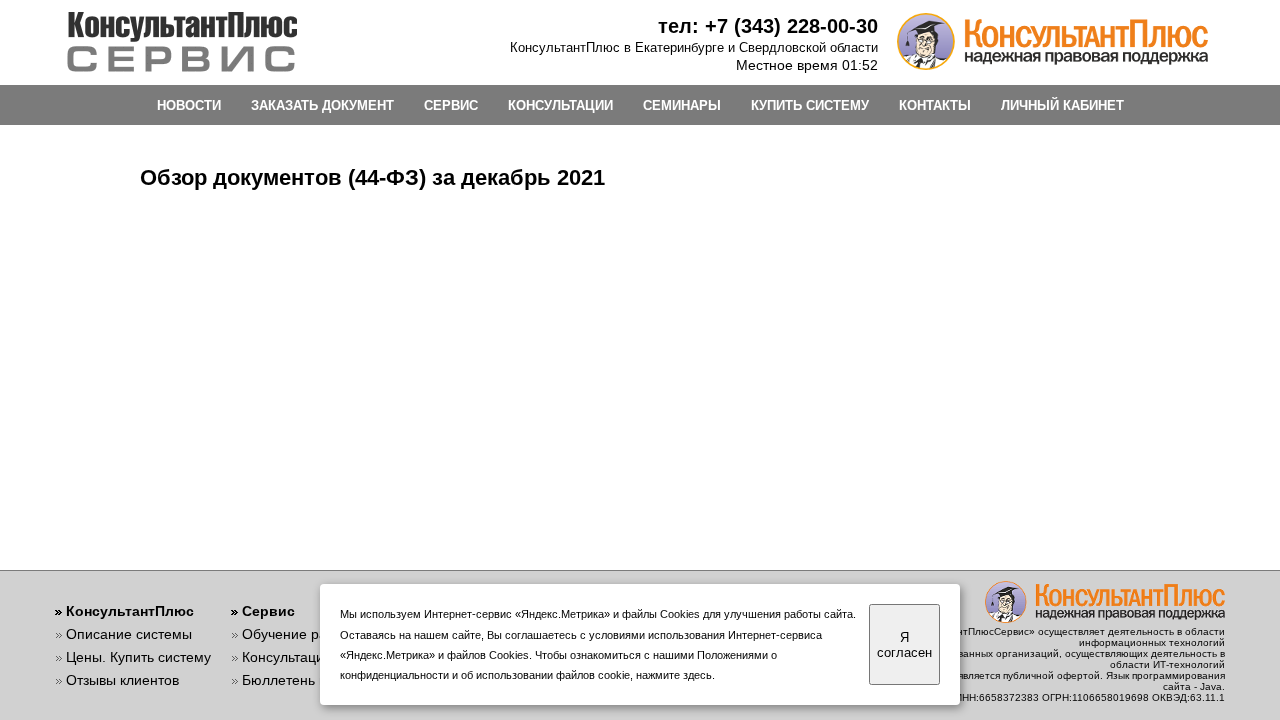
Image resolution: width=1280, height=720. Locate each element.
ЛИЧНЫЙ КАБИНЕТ (1062, 105)
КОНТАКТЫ (935, 105)
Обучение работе (299, 634)
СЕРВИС (451, 105)
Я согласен (904, 645)
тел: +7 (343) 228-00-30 (768, 26)
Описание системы (129, 634)
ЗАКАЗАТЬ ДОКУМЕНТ (322, 105)
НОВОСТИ (189, 105)
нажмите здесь (674, 675)
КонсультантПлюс (130, 611)
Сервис (268, 611)
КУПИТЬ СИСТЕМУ (810, 105)
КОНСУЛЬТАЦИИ (560, 105)
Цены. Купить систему (138, 657)
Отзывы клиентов (122, 680)
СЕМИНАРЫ (682, 105)
